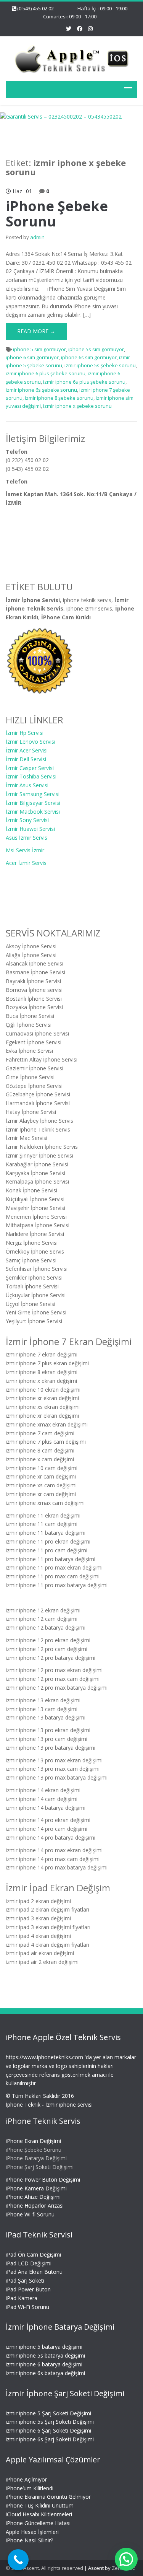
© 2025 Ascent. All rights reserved (44, 2568)
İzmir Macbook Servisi (33, 812)
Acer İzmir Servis (26, 863)
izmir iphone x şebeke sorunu (77, 406)
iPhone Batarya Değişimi (36, 2158)
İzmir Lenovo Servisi (31, 742)
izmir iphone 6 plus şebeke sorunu (46, 373)
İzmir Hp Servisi (25, 733)
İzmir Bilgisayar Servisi (33, 803)
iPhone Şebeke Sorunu (57, 214)
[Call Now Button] (18, 2560)
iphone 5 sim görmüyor (39, 349)
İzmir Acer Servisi (27, 750)
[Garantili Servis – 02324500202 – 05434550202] (71, 58)
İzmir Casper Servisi (30, 768)
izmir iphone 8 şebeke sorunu (59, 398)
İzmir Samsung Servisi (33, 794)
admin (37, 237)
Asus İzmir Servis (27, 838)
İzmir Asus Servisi (27, 785)
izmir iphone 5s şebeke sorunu (100, 365)
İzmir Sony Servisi (27, 820)
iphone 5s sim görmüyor (96, 349)
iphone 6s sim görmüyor (89, 357)
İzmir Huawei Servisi (30, 829)
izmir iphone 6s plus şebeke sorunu (84, 382)
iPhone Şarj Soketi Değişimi (40, 2167)
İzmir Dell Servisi (26, 759)
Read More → (36, 331)
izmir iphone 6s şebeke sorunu (41, 390)
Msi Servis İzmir (25, 850)
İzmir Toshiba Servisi (31, 776)
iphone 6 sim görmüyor (32, 357)
